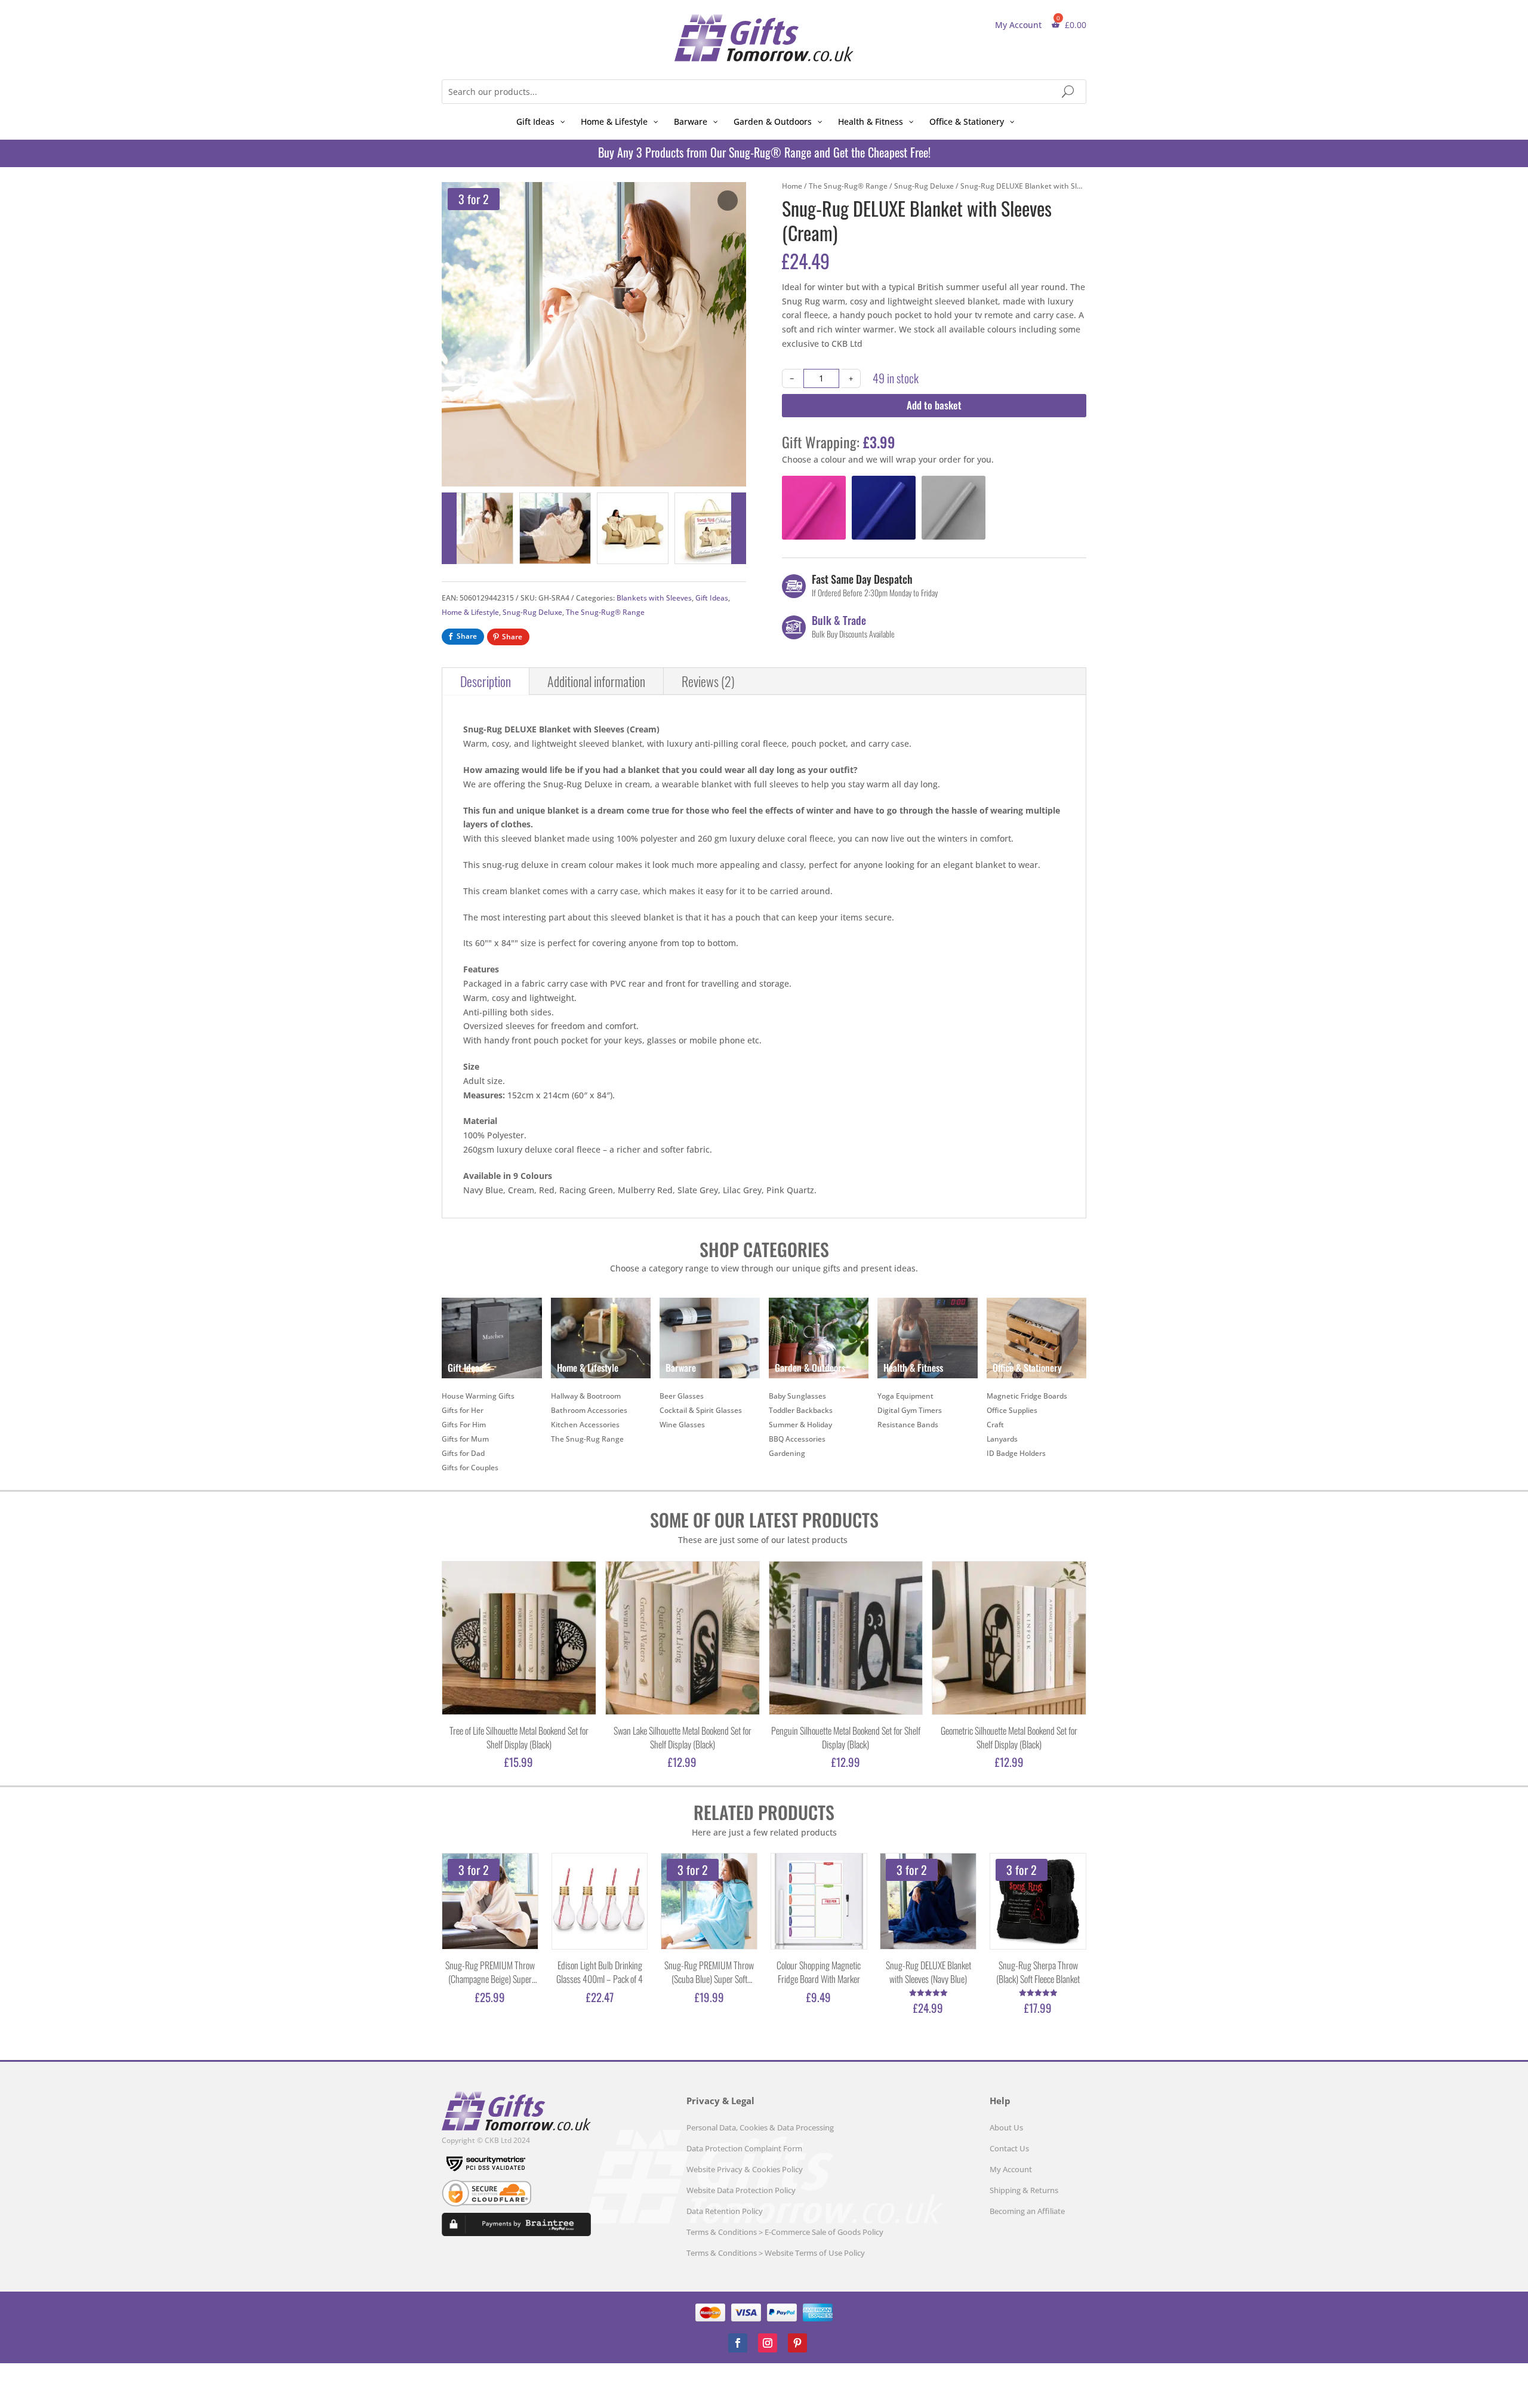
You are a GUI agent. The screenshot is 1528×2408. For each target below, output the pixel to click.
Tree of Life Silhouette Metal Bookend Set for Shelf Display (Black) (519, 1738)
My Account (1018, 25)
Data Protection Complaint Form (744, 2148)
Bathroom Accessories (589, 1410)
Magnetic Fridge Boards (1027, 1396)
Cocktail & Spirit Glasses (701, 1410)
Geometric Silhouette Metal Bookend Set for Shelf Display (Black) (1009, 1738)
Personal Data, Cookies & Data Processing (760, 2127)
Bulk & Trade (839, 620)
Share (467, 636)
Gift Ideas (712, 598)
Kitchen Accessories (585, 1425)
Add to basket (934, 405)
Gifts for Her (463, 1410)
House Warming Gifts (478, 1396)
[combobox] (764, 92)
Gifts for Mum (465, 1439)
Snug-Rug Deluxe (532, 612)
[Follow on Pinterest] (797, 2343)
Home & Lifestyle (470, 612)
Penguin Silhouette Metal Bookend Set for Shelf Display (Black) (846, 1738)
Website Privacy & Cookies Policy (745, 2169)
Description (486, 681)
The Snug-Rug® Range (605, 612)
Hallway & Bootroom (586, 1396)
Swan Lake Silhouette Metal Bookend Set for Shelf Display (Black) (683, 1738)
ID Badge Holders (1016, 1453)
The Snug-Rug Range (587, 1439)
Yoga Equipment (905, 1396)
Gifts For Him (464, 1425)
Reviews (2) (708, 681)
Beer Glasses (682, 1396)
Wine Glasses (682, 1425)
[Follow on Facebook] (738, 2343)
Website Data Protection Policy (741, 2190)
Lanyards (1002, 1439)
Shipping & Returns (1024, 2190)
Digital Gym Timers (910, 1410)
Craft (995, 1425)
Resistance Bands (908, 1425)
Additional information (596, 681)
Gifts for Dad (463, 1453)
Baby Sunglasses (797, 1396)
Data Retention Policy (725, 2211)
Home (792, 186)
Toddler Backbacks (801, 1410)
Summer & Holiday (800, 1425)
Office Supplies (1012, 1410)
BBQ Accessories (797, 1439)
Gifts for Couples (470, 1468)
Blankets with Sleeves (654, 598)
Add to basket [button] (789, 532)
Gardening (787, 1453)
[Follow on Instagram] (768, 2343)
